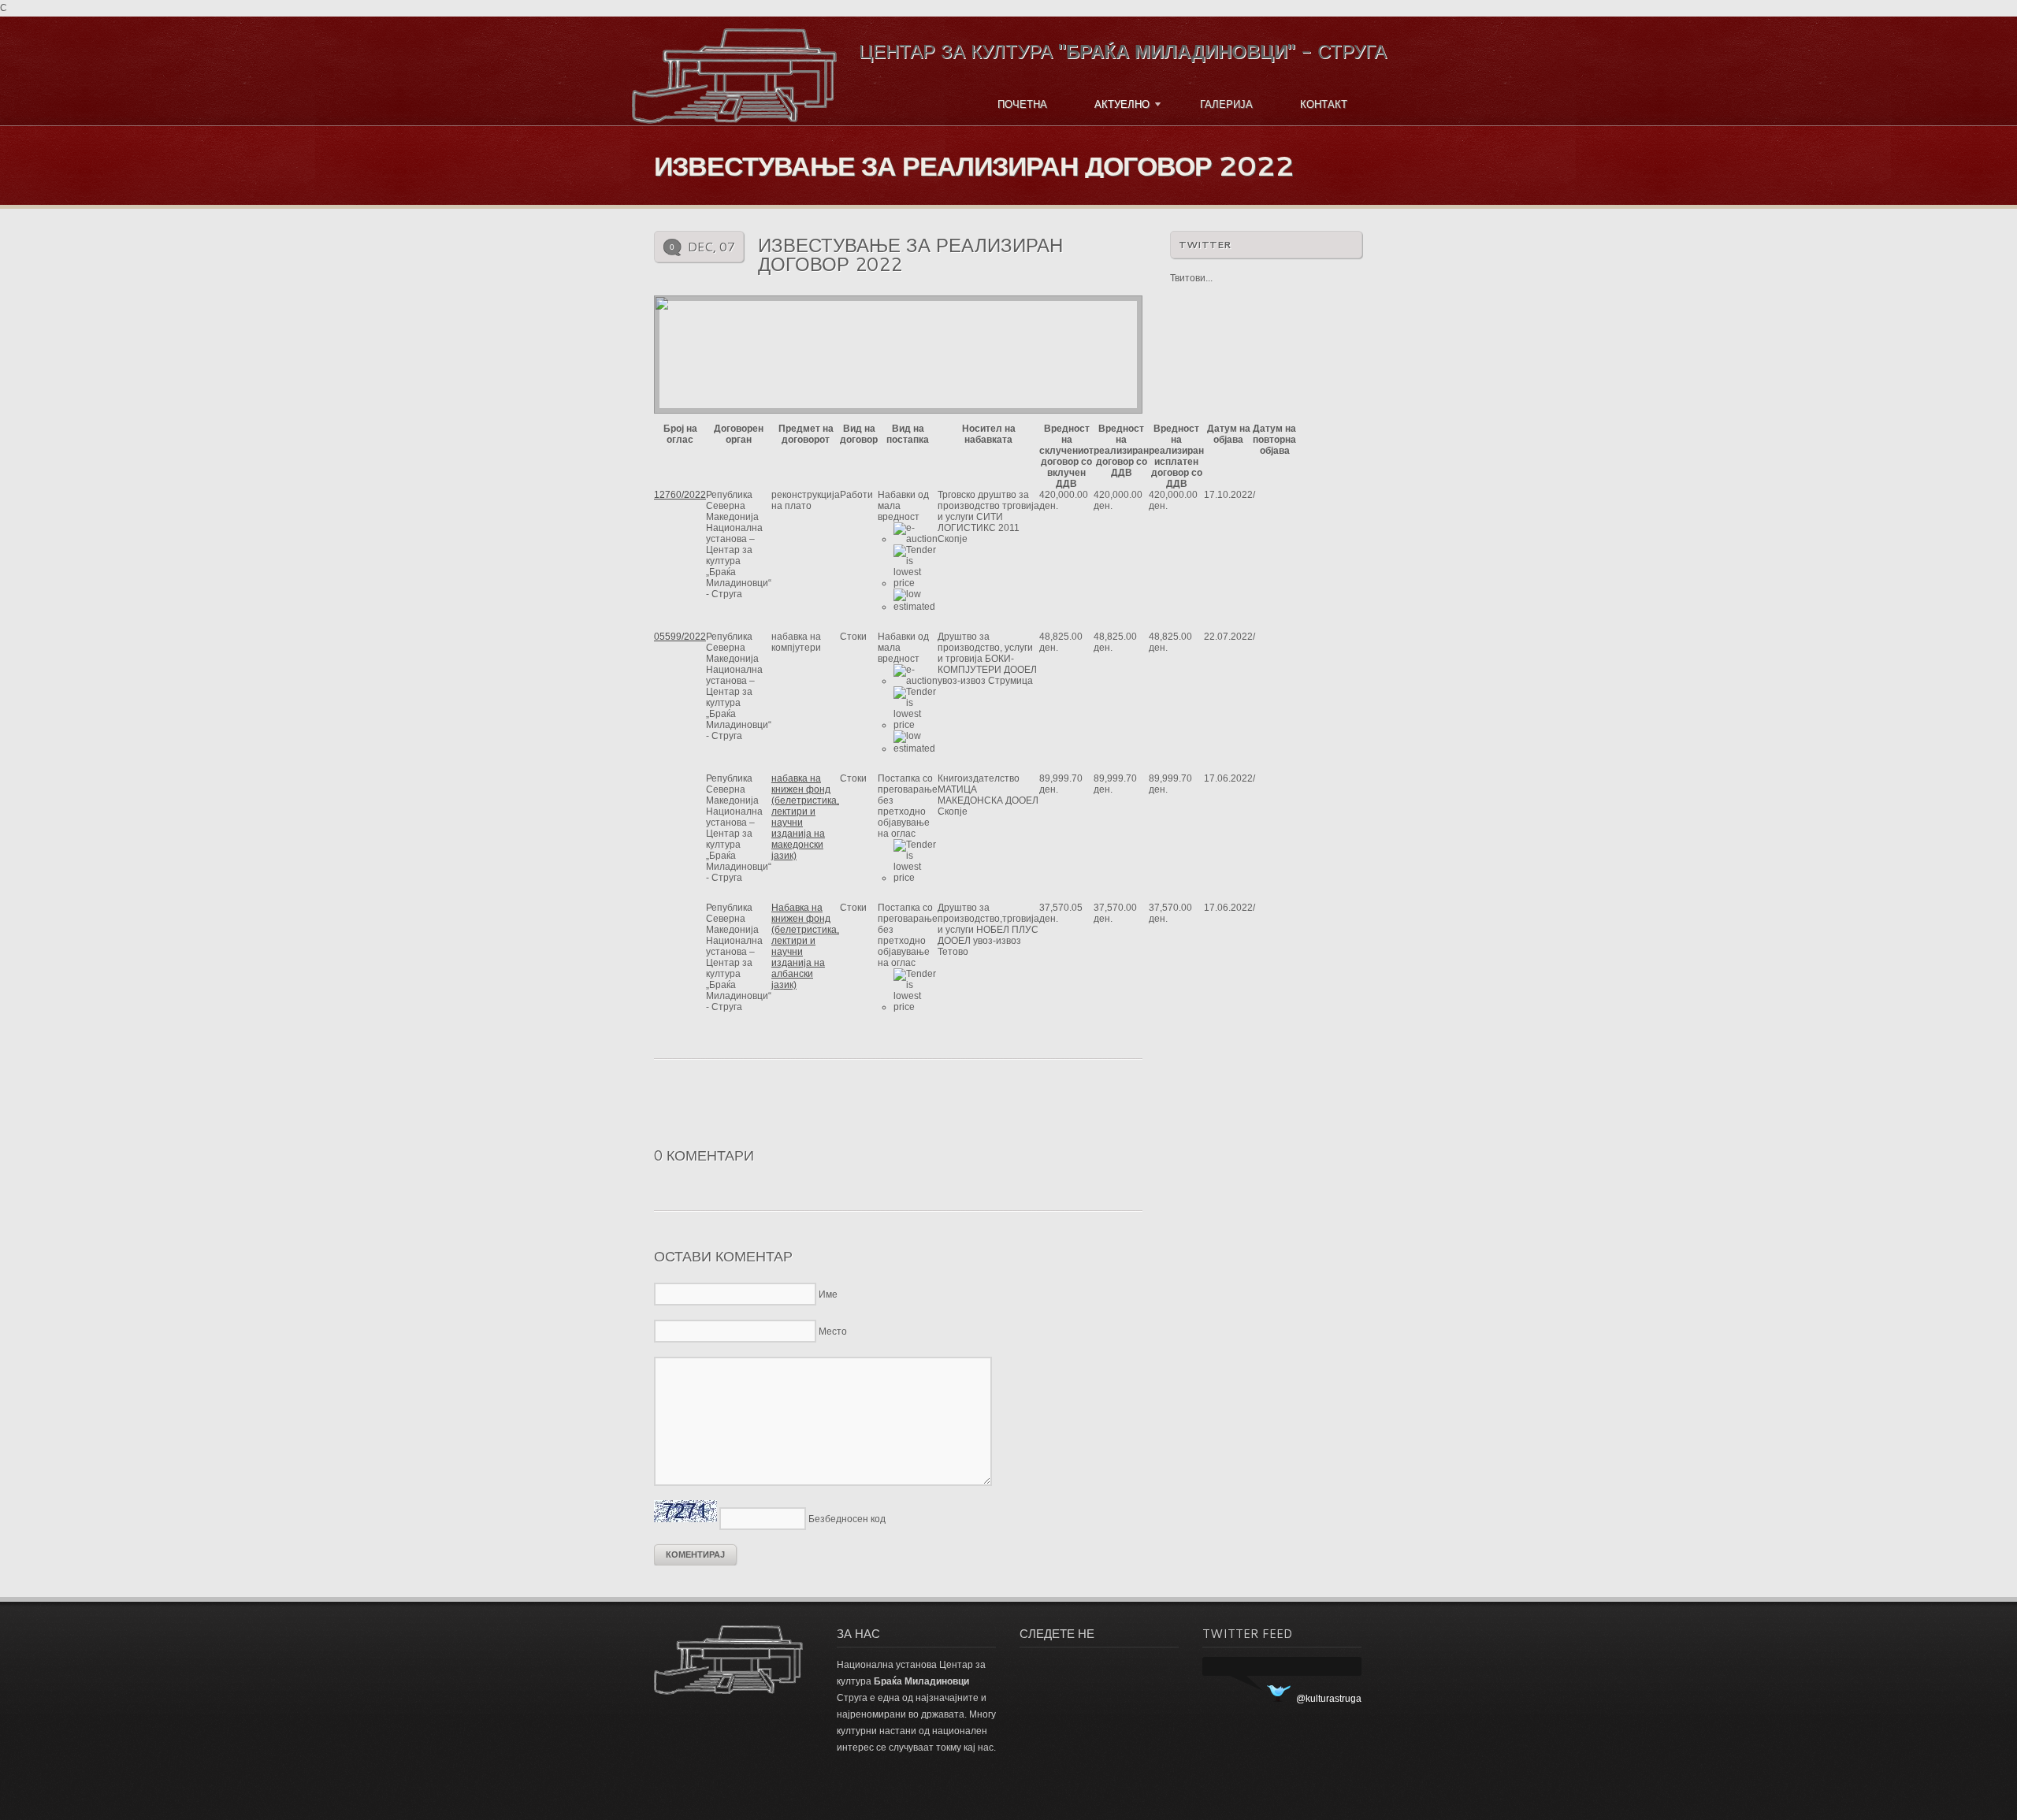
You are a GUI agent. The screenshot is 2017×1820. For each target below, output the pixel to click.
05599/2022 (680, 637)
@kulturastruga (1329, 1699)
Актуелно (1120, 104)
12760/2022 (680, 495)
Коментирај (695, 1554)
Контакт (1324, 104)
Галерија (1226, 104)
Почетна (1022, 104)
